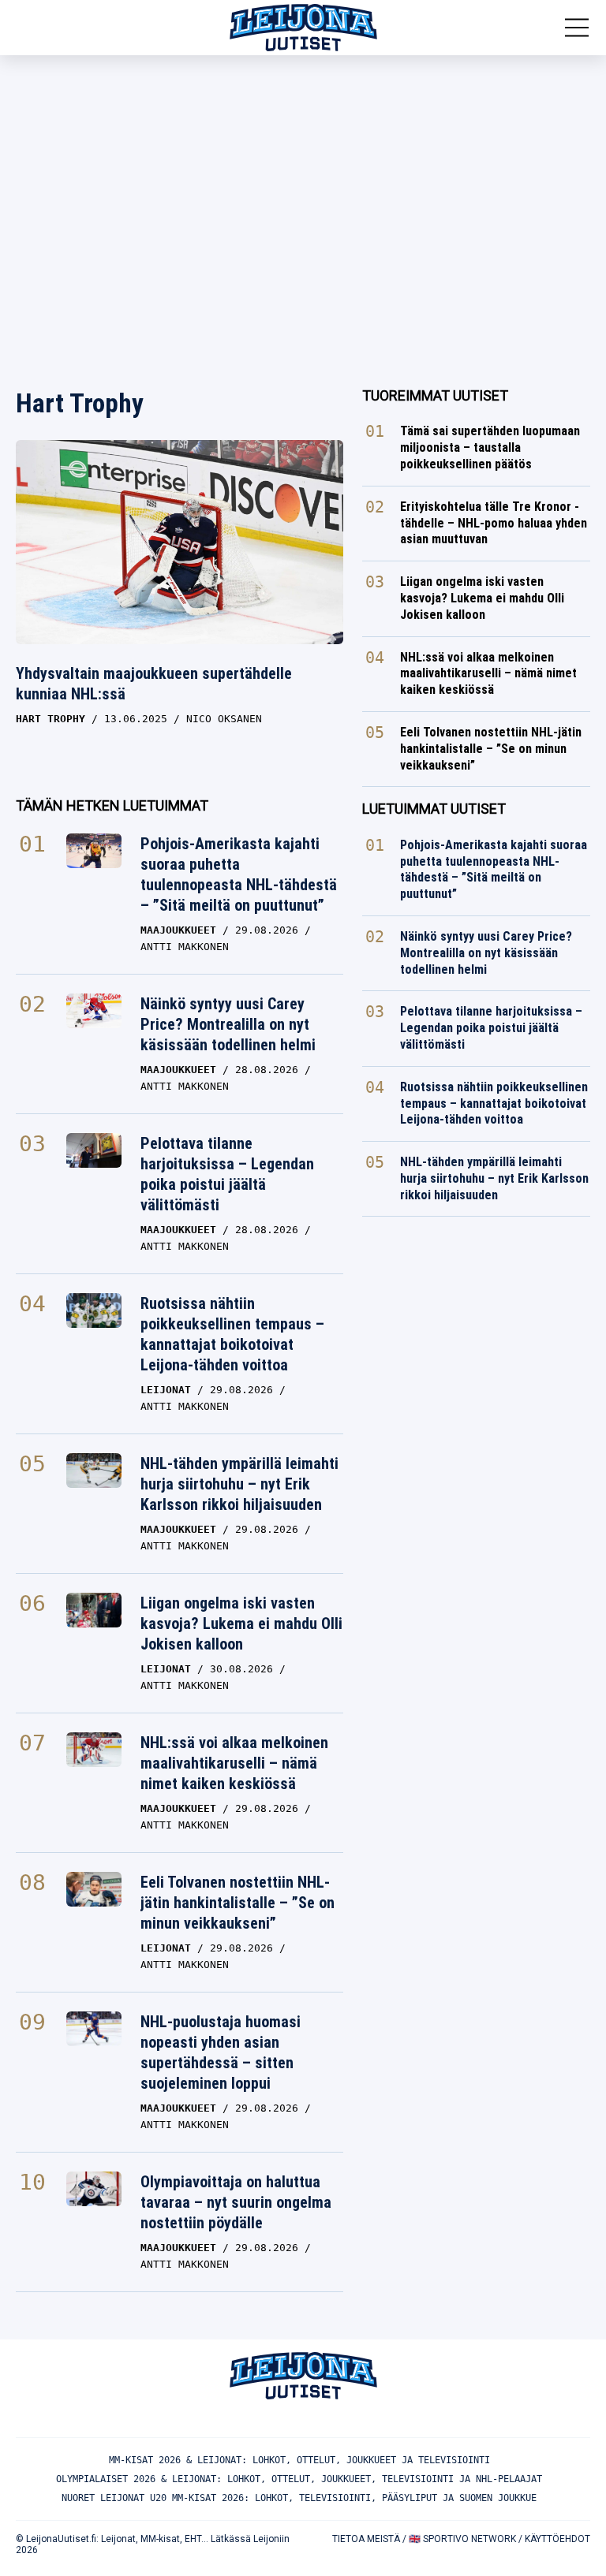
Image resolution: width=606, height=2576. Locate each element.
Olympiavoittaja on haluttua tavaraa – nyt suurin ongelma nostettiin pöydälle (236, 2202)
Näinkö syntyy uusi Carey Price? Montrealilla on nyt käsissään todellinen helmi (228, 1024)
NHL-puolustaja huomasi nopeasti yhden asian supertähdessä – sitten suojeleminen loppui (221, 2052)
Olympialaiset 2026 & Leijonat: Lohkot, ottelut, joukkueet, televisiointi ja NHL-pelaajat (299, 2479)
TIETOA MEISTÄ (366, 2539)
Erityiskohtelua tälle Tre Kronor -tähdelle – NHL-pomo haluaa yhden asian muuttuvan (494, 523)
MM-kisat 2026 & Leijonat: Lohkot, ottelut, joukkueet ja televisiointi (299, 2460)
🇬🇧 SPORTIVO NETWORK (462, 2539)
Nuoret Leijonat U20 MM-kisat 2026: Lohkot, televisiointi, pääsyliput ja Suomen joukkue (299, 2498)
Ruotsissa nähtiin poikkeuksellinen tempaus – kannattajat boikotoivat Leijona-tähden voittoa (232, 1334)
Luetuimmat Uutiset (434, 809)
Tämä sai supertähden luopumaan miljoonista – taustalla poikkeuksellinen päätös (490, 447)
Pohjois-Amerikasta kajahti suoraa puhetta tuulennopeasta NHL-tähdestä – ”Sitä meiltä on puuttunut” (239, 874)
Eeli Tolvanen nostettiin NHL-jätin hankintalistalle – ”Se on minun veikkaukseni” (238, 1903)
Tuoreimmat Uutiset (435, 395)
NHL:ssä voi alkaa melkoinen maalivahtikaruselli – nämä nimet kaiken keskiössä (234, 1763)
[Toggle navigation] (577, 28)
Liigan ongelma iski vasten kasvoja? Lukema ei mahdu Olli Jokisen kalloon (241, 1624)
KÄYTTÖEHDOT (557, 2539)
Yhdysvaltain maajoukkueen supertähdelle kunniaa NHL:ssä (154, 684)
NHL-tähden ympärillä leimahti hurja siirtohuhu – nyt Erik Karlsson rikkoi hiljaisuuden (239, 1484)
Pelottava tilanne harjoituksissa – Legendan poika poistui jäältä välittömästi (227, 1174)
